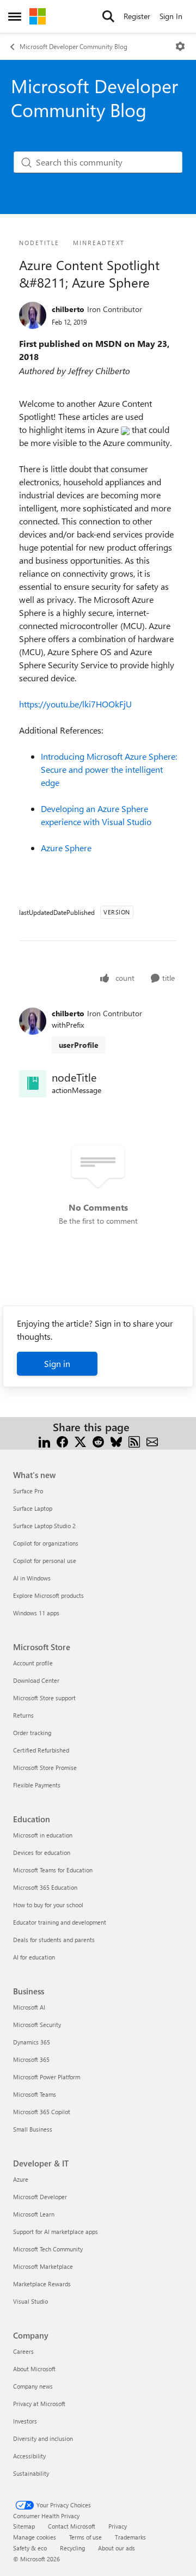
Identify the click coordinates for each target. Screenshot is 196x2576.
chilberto (68, 309)
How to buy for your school (48, 1905)
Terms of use (85, 2537)
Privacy (118, 2526)
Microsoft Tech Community (48, 2249)
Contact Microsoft (72, 2526)
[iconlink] (33, 1084)
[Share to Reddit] (98, 1440)
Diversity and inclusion (43, 2438)
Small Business (33, 2129)
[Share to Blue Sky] (116, 1440)
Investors (25, 2421)
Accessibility (29, 2456)
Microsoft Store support (44, 1698)
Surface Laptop (33, 1508)
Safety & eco (30, 2548)
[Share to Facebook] (62, 1440)
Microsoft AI (29, 2007)
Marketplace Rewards (42, 2284)
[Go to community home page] (38, 16)
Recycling (72, 2548)
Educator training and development (60, 1922)
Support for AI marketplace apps (56, 2232)
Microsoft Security (37, 2025)
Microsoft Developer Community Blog (73, 46)
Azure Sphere (66, 848)
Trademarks (130, 2537)
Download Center (36, 1680)
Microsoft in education (43, 1835)
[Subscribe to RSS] (134, 1440)
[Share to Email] (152, 1440)
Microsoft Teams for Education (53, 1870)
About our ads (117, 2548)
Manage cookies (35, 2537)
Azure (21, 2179)
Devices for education (42, 1852)
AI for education (34, 1957)
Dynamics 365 (32, 2042)
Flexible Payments (37, 1785)
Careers (23, 2351)
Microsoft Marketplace (43, 2266)
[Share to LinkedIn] (44, 1440)
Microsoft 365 (31, 2059)
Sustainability (31, 2473)
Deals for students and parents (54, 1940)
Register (137, 16)
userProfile (79, 1045)
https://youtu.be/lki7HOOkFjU (75, 704)
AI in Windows (32, 1578)
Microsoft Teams (35, 2094)
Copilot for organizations (46, 1543)
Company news (33, 2386)
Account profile (33, 1663)
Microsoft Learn (34, 2214)
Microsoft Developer (40, 2197)
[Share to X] (80, 1440)
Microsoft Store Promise (45, 1768)
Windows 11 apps (36, 1613)
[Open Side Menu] (15, 16)
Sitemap (24, 2526)
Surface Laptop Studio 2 (44, 1526)
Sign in (57, 1363)
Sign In (171, 16)
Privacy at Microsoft (39, 2404)
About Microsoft (34, 2369)
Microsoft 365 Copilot (42, 2112)
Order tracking (32, 1733)
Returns (23, 1715)
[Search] (108, 16)
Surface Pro (28, 1491)
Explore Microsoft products (48, 1595)
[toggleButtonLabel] (180, 46)
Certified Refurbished (41, 1750)
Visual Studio (30, 2301)
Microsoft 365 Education (45, 1887)
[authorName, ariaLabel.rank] (33, 315)
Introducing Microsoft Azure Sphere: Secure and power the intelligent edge (109, 769)
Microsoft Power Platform (47, 2077)
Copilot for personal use (45, 1561)
